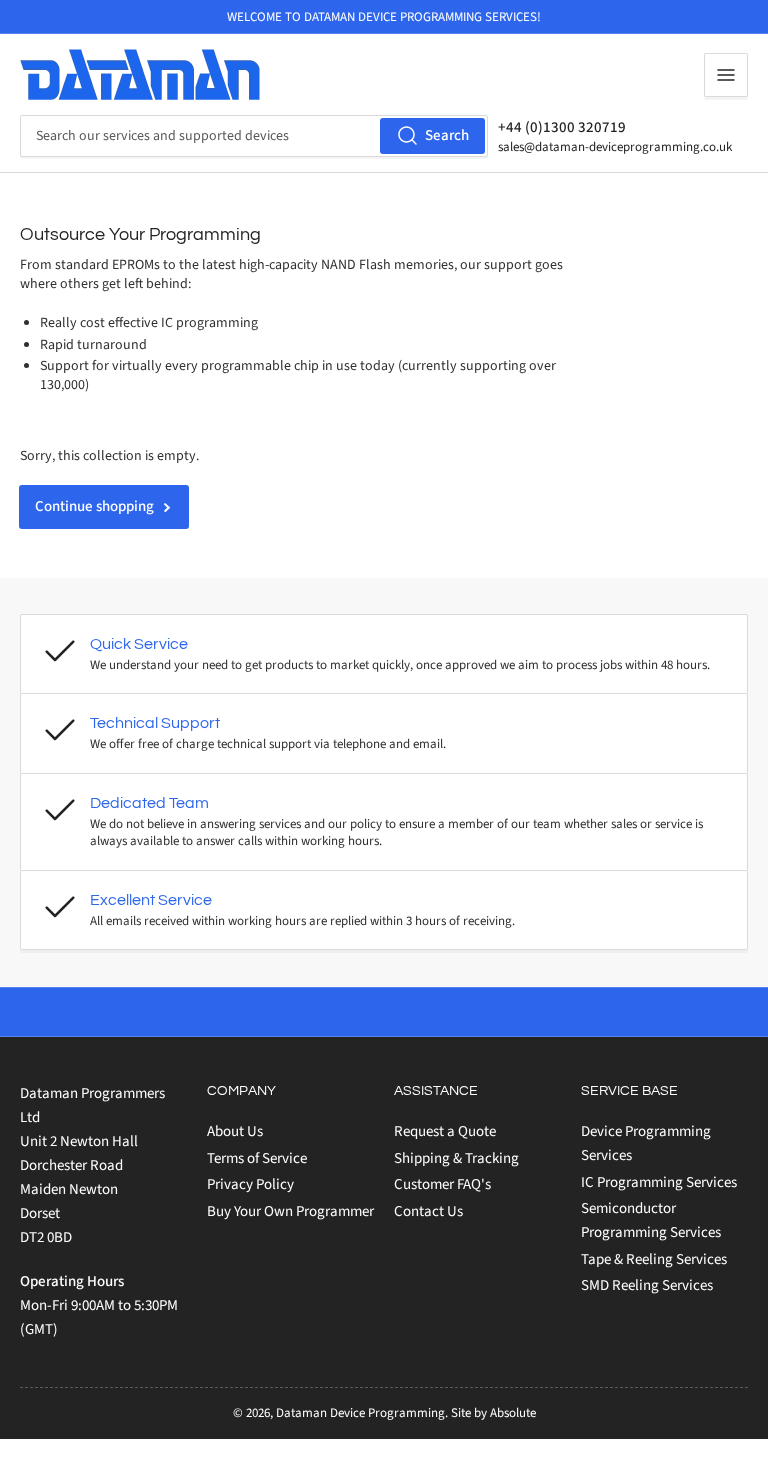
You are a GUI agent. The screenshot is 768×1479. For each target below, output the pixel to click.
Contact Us (428, 1211)
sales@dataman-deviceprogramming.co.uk (615, 147)
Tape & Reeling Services (654, 1259)
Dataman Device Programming (360, 1413)
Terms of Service (257, 1158)
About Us (235, 1131)
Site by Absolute (493, 1413)
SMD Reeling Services (647, 1285)
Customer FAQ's (442, 1184)
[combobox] (254, 136)
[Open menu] (726, 75)
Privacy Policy (250, 1184)
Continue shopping (94, 506)
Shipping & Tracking (456, 1158)
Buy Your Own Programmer (290, 1211)
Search (447, 135)
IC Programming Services (659, 1182)
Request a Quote (445, 1131)
